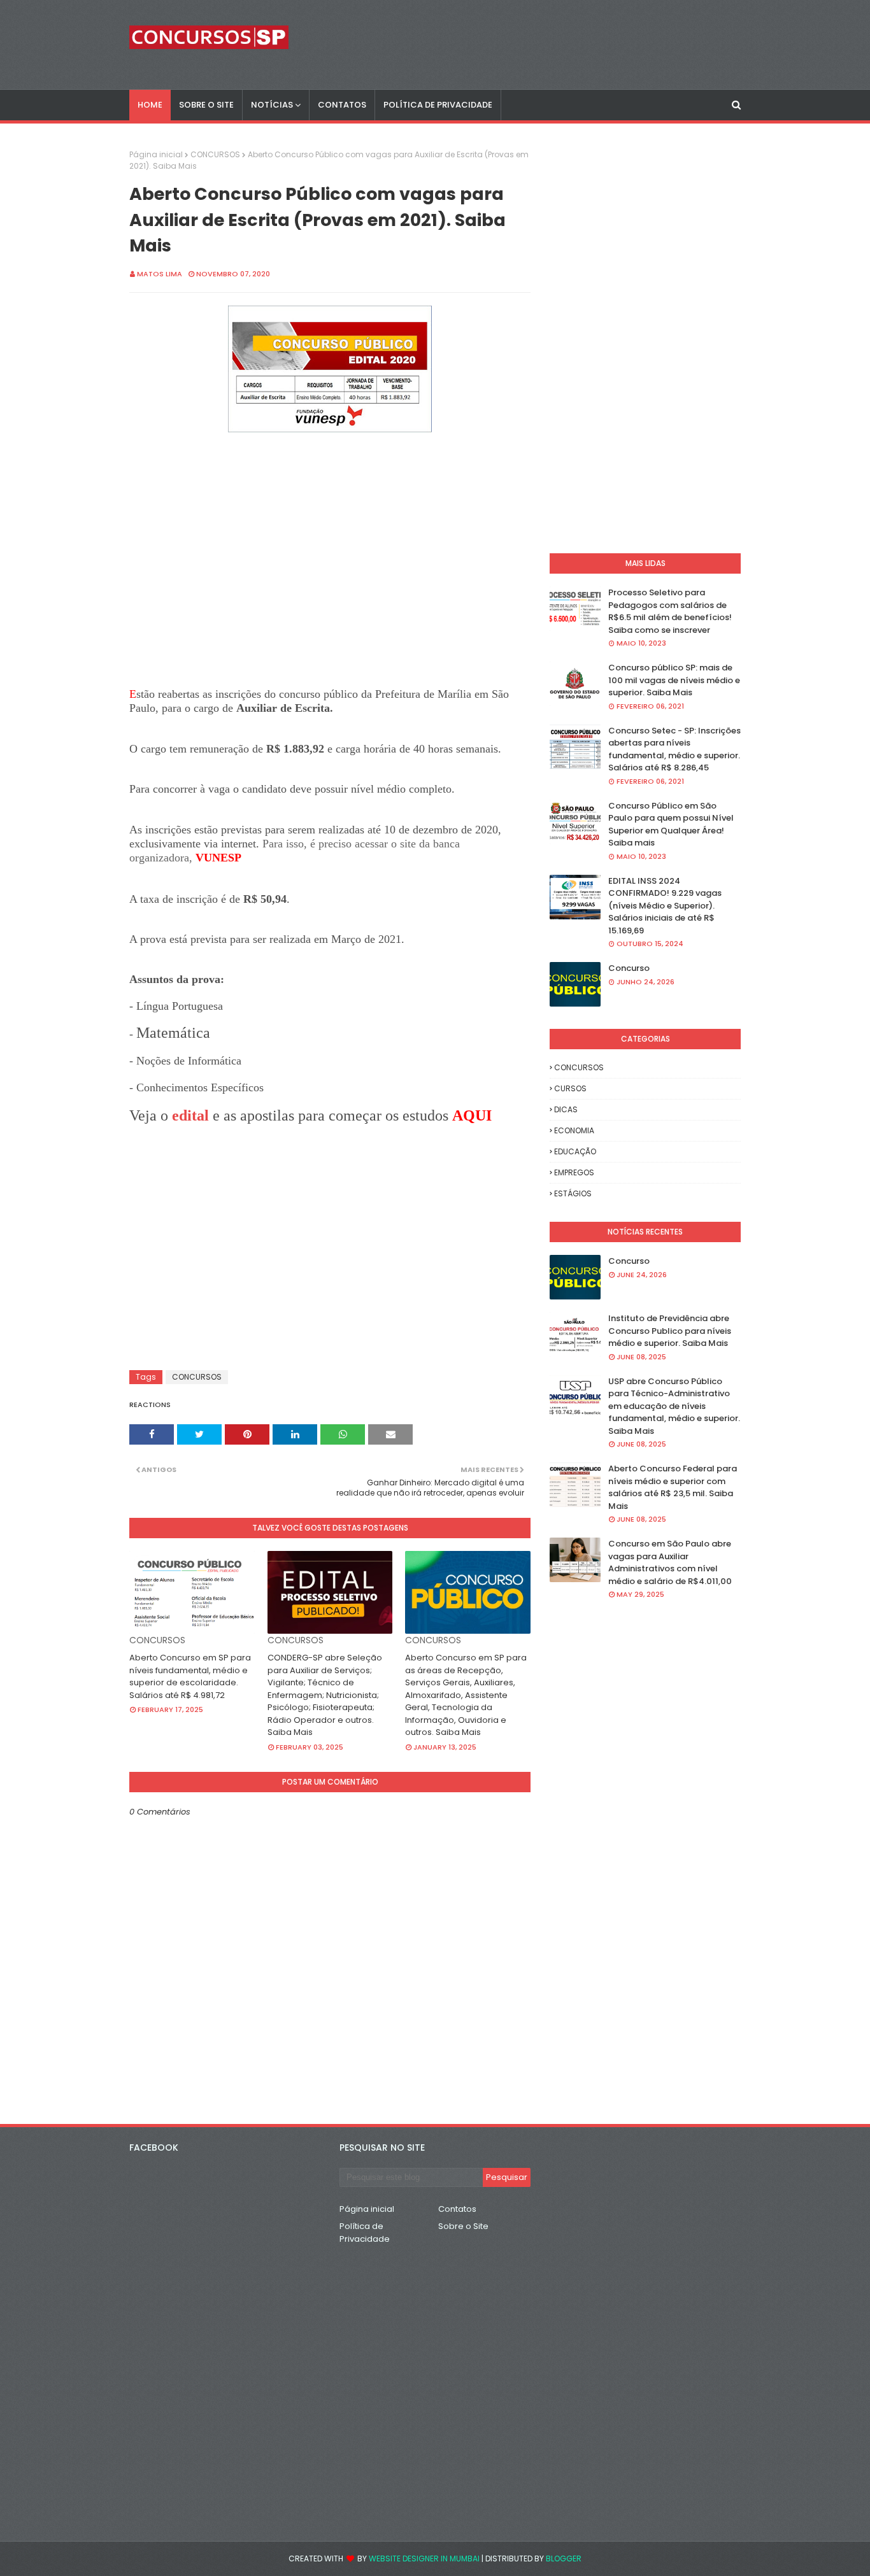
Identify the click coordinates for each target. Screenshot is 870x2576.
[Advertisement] (330, 584)
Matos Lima (160, 274)
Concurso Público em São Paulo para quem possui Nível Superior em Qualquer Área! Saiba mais (671, 824)
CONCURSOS (215, 154)
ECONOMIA (574, 1130)
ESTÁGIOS (573, 1193)
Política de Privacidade (365, 2233)
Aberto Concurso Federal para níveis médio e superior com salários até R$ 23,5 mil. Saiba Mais (673, 1487)
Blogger (564, 2558)
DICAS (566, 1109)
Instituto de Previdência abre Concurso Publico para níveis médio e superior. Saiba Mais (670, 1331)
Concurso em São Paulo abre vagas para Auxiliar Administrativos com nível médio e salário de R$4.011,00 (670, 1562)
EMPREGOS (574, 1172)
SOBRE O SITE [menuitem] (206, 105)
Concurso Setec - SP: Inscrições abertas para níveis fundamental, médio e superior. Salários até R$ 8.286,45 (674, 749)
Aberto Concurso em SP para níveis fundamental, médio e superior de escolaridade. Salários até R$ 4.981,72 (190, 1676)
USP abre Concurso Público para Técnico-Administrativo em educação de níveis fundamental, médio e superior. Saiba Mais (674, 1406)
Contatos (457, 2209)
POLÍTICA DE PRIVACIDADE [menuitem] (438, 105)
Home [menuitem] (150, 105)
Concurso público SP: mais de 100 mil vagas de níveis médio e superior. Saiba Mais (674, 680)
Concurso (629, 968)
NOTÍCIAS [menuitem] (272, 105)
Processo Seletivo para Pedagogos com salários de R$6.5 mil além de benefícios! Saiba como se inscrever (670, 611)
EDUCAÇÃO (575, 1151)
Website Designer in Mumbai (424, 2558)
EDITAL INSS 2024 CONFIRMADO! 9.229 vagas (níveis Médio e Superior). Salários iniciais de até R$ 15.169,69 (665, 906)
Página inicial (156, 154)
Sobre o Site (463, 2226)
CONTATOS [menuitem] (342, 105)
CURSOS (570, 1088)
